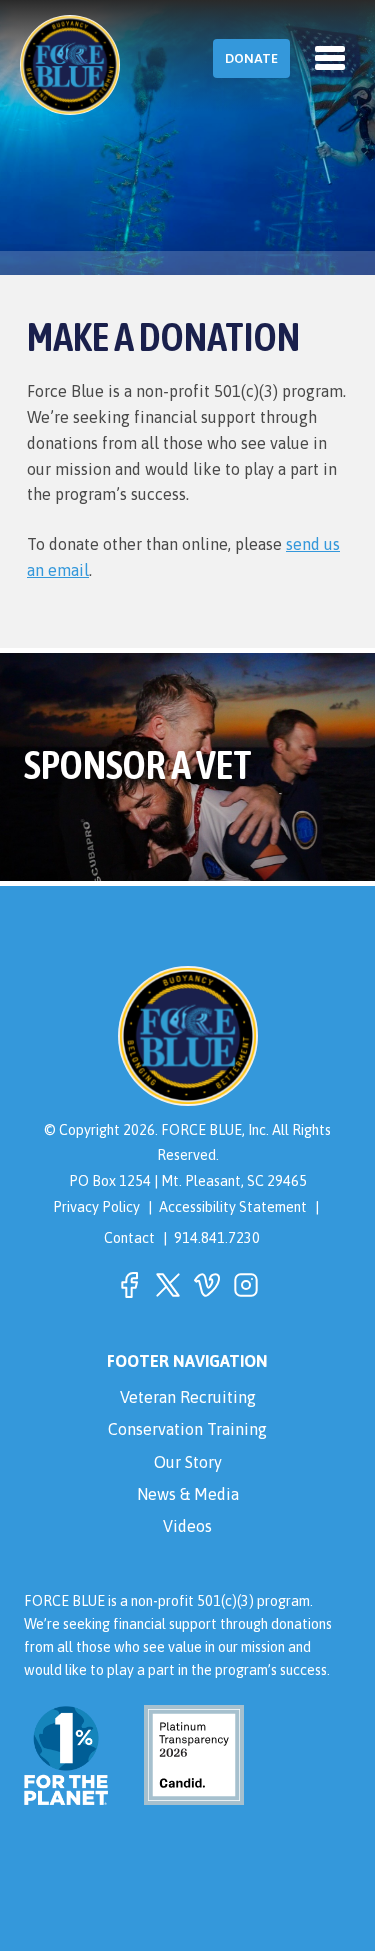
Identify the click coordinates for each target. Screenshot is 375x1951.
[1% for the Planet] (66, 1794)
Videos (187, 1526)
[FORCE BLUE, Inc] (70, 65)
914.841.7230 (217, 1238)
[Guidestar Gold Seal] (182, 1794)
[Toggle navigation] (330, 58)
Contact (129, 1238)
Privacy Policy (96, 1207)
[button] (129, 1285)
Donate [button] (251, 58)
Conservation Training (187, 1429)
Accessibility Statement (233, 1207)
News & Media (188, 1494)
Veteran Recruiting (188, 1397)
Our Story (188, 1462)
